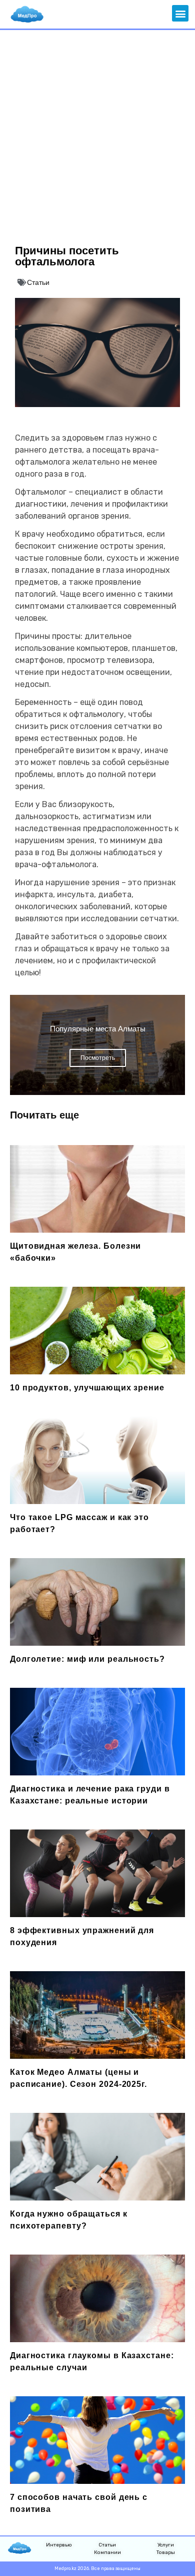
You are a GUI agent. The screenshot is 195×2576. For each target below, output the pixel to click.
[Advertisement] (97, 133)
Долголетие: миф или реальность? (87, 1659)
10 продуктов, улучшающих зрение (87, 1388)
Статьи (38, 282)
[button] (180, 13)
